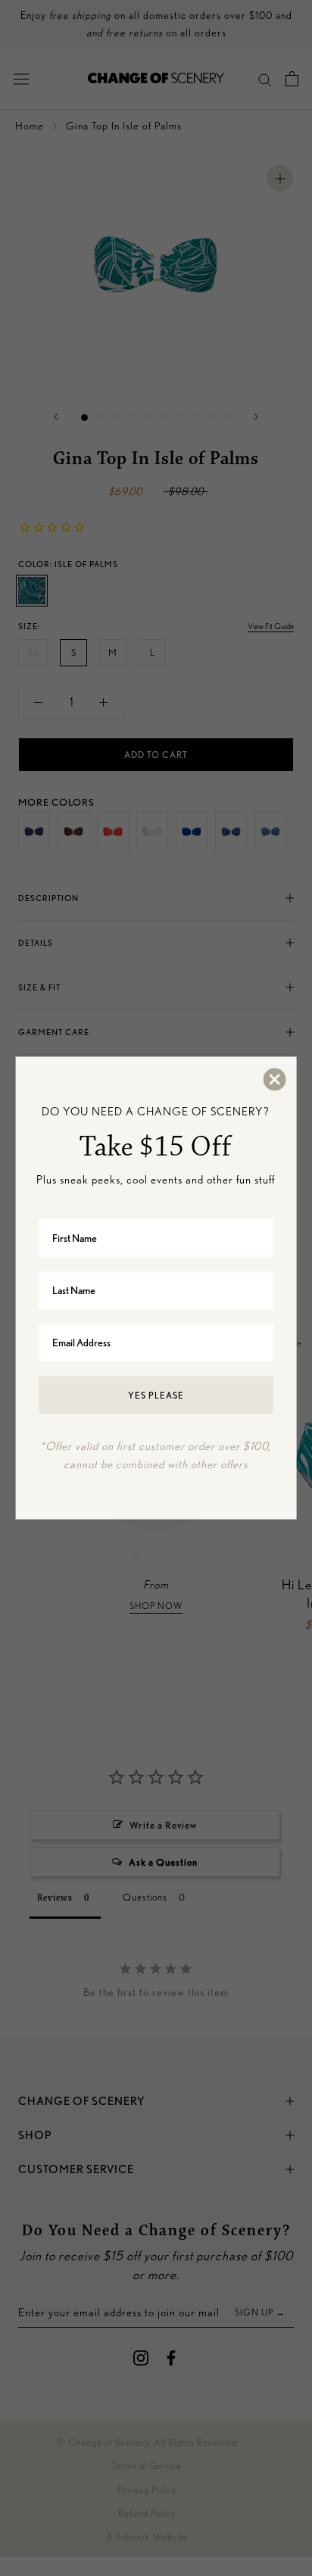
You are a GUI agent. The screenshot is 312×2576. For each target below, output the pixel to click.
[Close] (273, 1080)
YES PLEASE (156, 1394)
